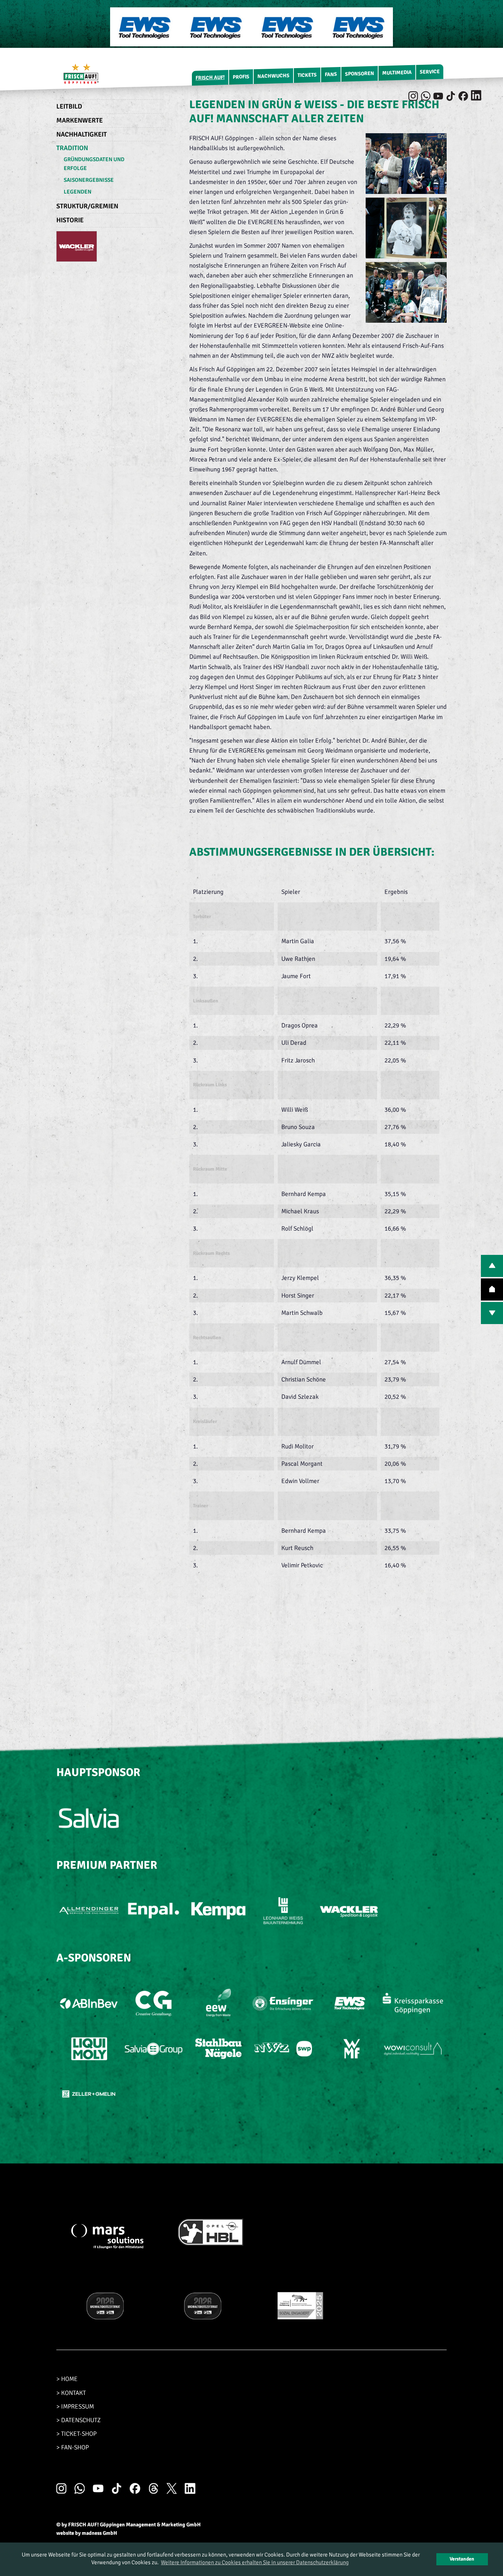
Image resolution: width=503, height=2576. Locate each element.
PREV (492, 1266)
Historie (70, 220)
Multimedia (397, 73)
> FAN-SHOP (73, 2447)
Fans (331, 74)
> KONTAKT (71, 2393)
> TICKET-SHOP (76, 2434)
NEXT (492, 1313)
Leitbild (69, 106)
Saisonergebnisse (89, 180)
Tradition (72, 148)
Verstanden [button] (462, 2559)
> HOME (67, 2379)
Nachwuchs (273, 76)
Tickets (307, 75)
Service (430, 72)
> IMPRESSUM (75, 2407)
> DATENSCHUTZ (78, 2420)
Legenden (78, 192)
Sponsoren (360, 74)
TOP (492, 1289)
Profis (241, 77)
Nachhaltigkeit (82, 134)
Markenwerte (80, 120)
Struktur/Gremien (87, 206)
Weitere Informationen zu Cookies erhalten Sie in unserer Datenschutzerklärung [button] (255, 2562)
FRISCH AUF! (210, 77)
